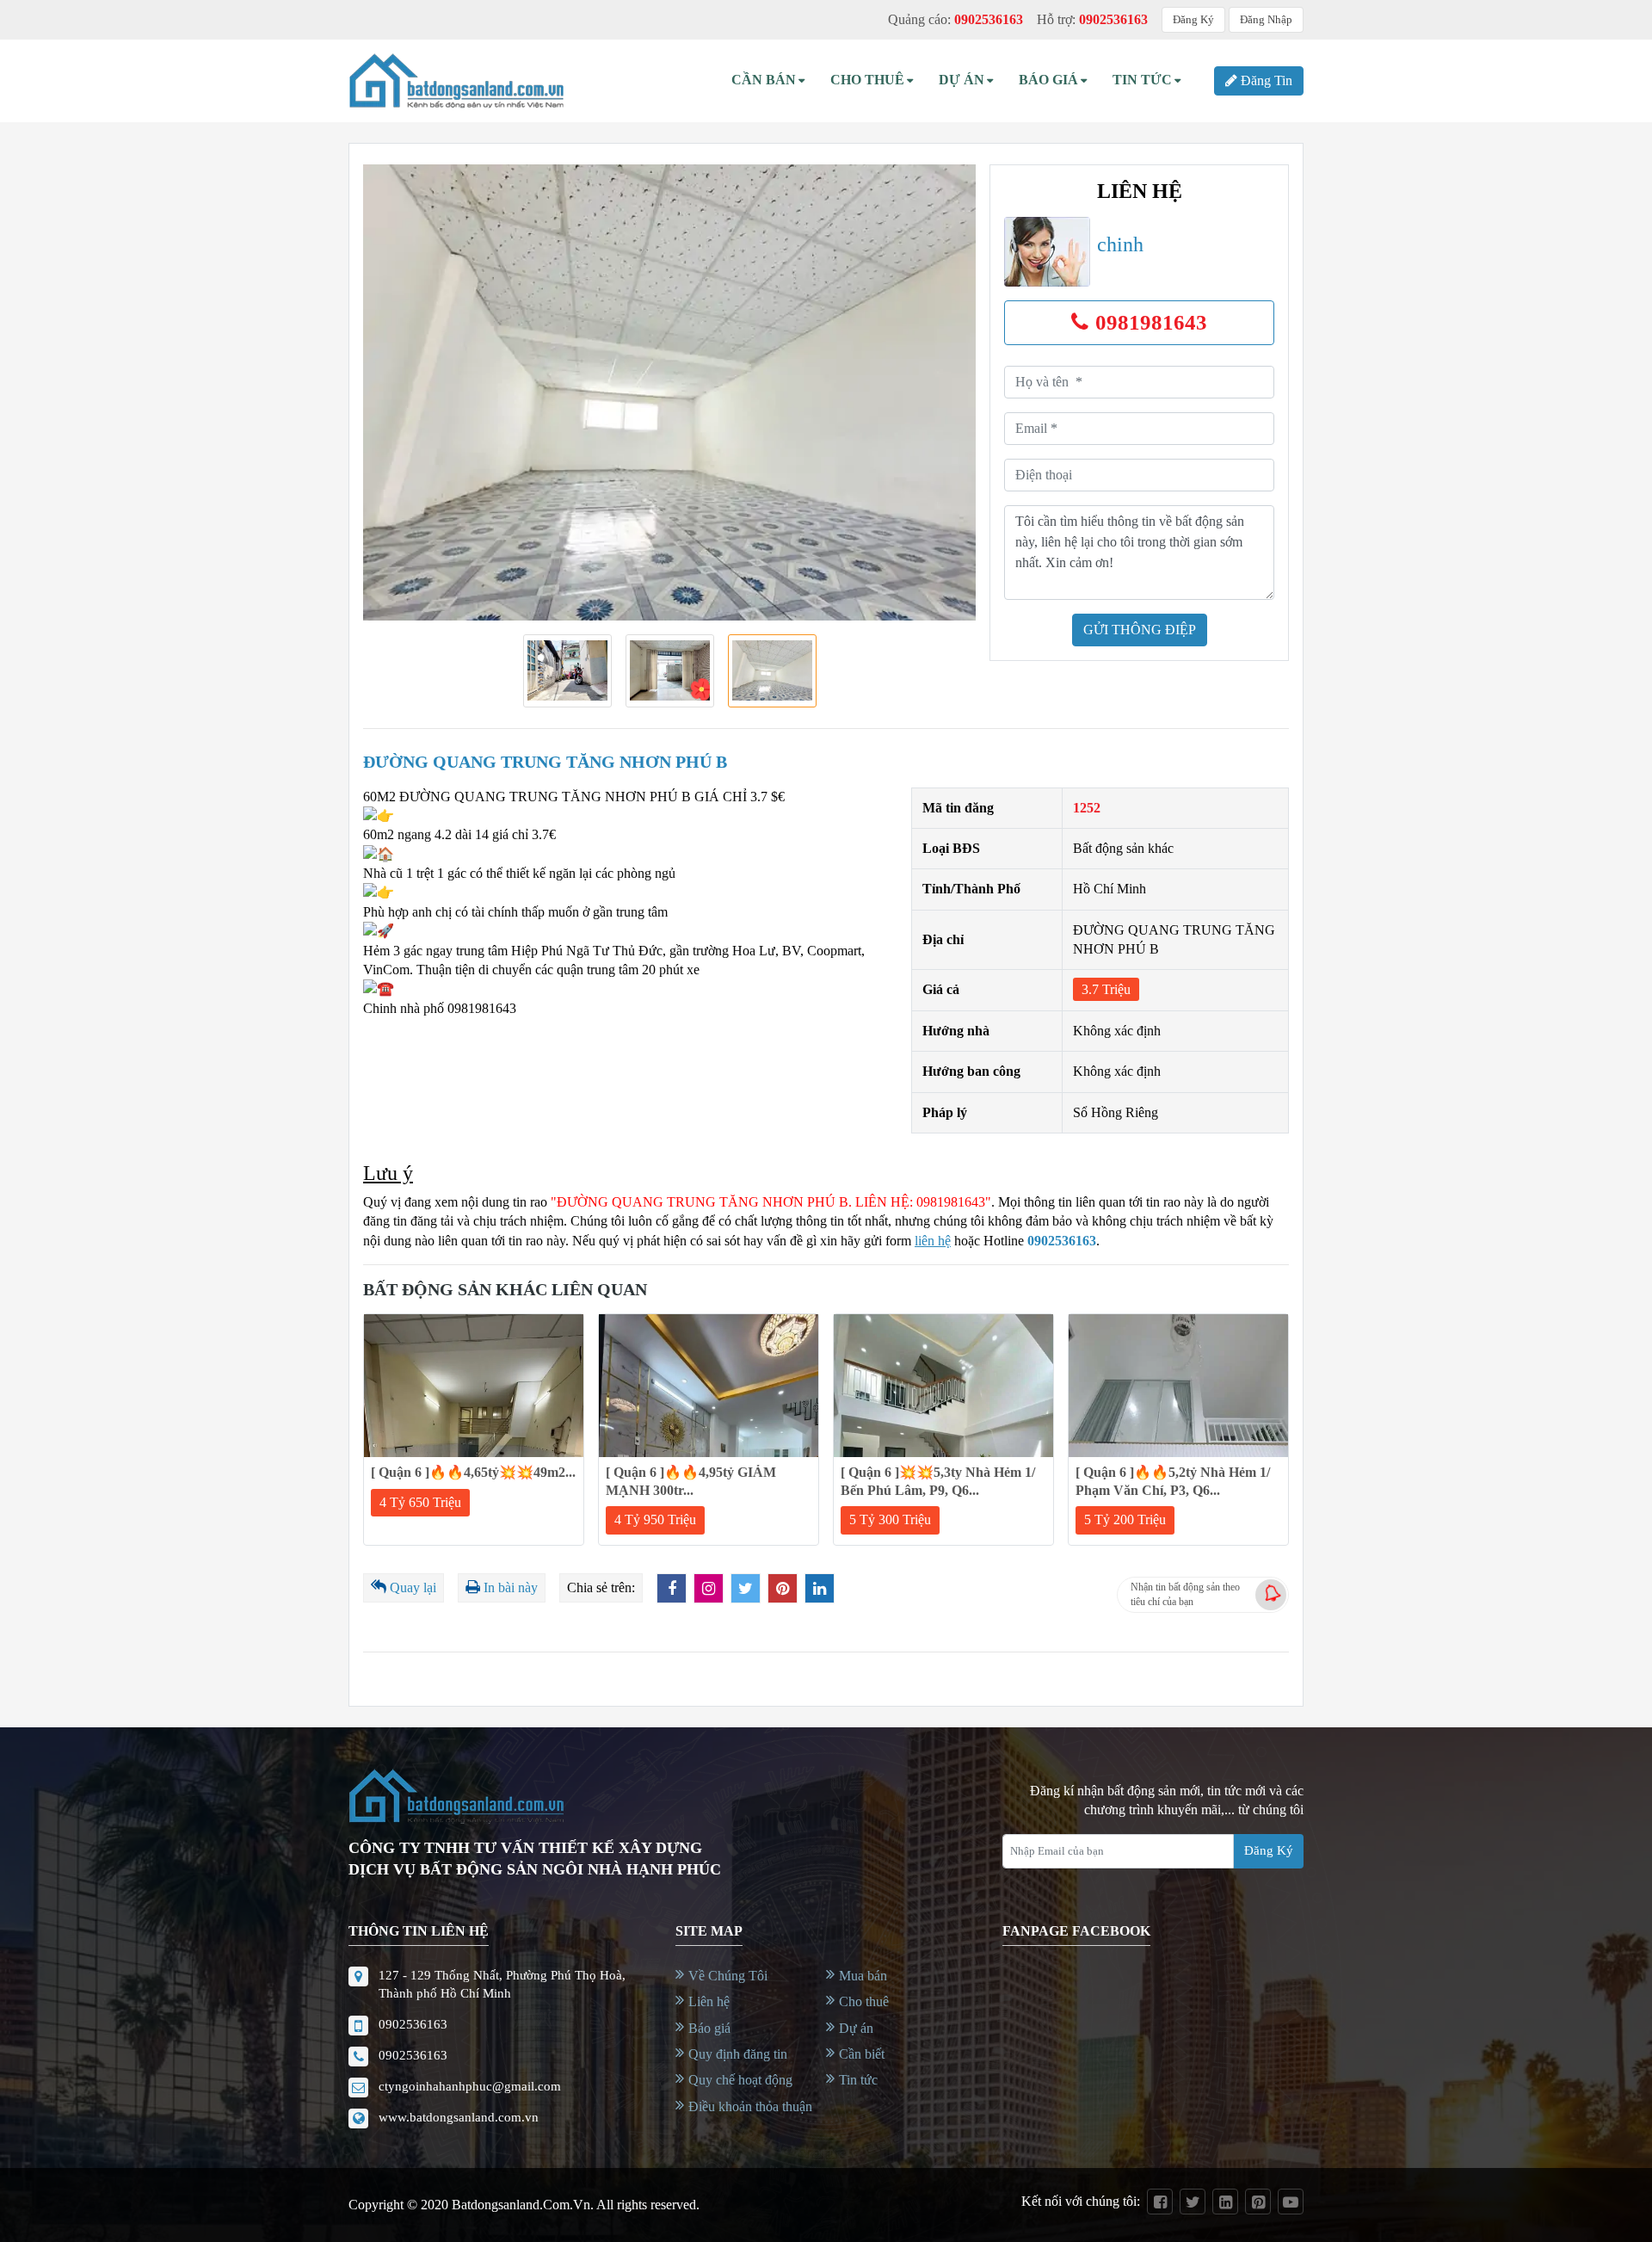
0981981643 (1151, 322)
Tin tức (858, 2080)
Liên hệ (709, 2001)
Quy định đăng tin (738, 2054)
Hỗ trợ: (1092, 19)
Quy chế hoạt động (740, 2080)
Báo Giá (1048, 80)
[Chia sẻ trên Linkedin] (820, 1588)
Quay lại (413, 1587)
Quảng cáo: (955, 19)
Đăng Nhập (1266, 19)
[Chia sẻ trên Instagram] (709, 1588)
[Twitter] (1193, 2202)
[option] (669, 392)
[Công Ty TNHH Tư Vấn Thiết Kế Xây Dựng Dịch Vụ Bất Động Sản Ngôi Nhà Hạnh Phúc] (456, 81)
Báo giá (709, 2028)
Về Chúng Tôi (728, 1976)
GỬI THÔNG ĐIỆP (1140, 630)
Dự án (962, 80)
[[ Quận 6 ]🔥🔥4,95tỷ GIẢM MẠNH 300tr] (709, 1386)
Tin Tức (1142, 80)
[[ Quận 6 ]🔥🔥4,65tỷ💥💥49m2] (474, 1386)
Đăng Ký (1193, 19)
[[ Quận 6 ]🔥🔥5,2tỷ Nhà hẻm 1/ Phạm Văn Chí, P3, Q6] (1178, 1386)
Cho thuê (867, 80)
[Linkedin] (1225, 2202)
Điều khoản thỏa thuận (750, 2106)
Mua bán (863, 1976)
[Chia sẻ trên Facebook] (672, 1588)
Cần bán (764, 80)
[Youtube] (1291, 2202)
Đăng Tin (1267, 80)
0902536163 (1062, 1241)
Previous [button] (397, 392)
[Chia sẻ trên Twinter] (746, 1588)
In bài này (511, 1587)
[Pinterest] (1258, 2202)
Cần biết (862, 2054)
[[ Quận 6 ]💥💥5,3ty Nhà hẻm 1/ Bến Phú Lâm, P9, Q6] (943, 1386)
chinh (1120, 244)
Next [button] (942, 392)
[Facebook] (1160, 2202)
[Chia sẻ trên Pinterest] (783, 1588)
